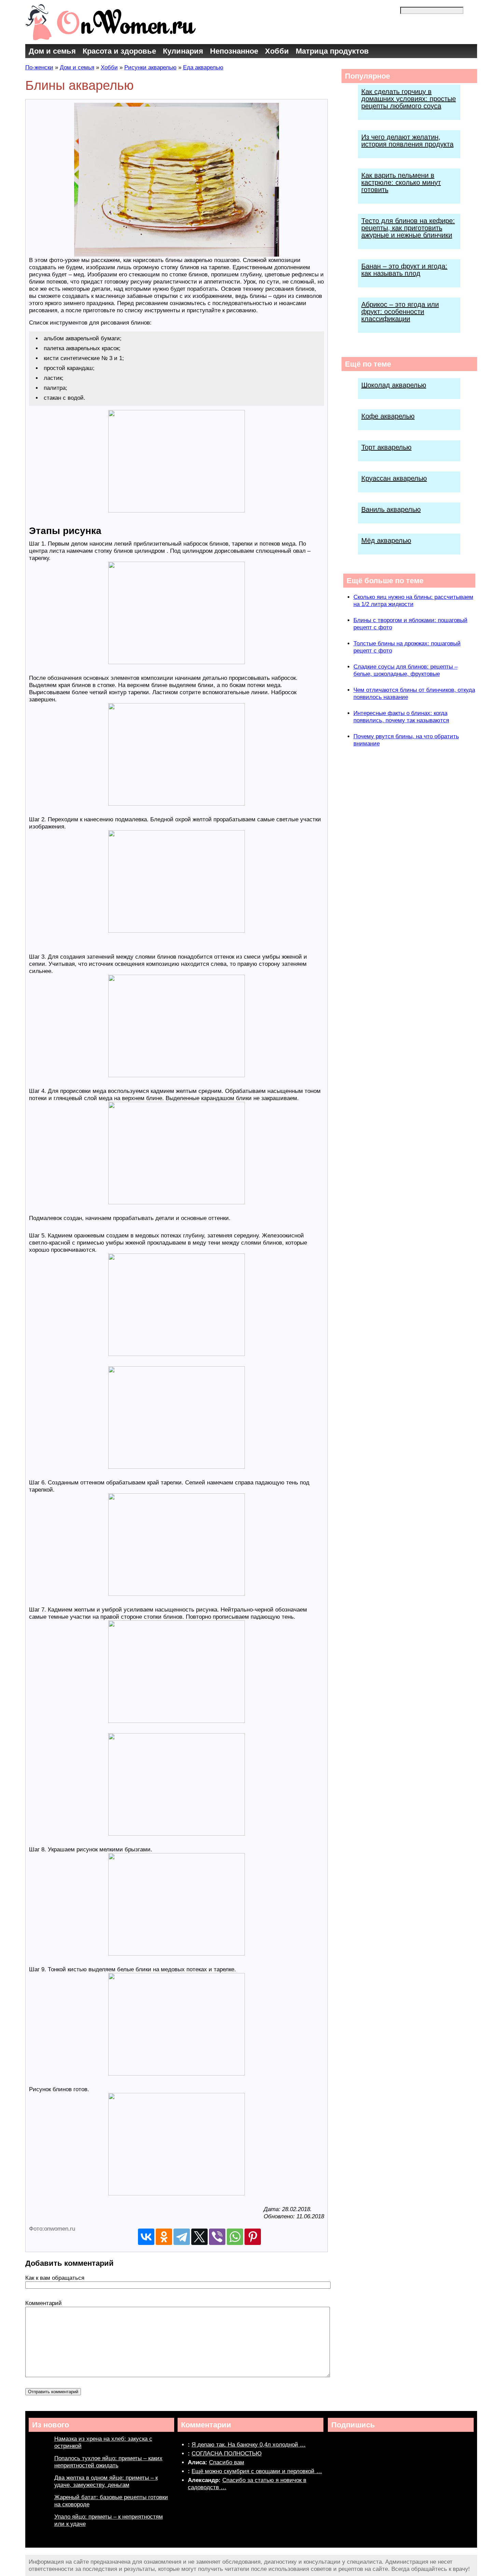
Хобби (277, 51)
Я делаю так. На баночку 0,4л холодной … (249, 2445)
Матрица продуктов (332, 51)
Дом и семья (52, 51)
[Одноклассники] (164, 2237)
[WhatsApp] (235, 2237)
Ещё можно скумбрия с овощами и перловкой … (257, 2471)
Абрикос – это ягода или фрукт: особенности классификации (400, 312)
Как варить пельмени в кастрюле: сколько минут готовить (401, 182)
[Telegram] (182, 2237)
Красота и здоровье (119, 51)
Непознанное (234, 51)
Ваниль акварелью (391, 509)
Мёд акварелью (386, 540)
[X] (199, 2237)
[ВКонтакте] (146, 2237)
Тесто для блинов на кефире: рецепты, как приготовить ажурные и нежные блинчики (408, 228)
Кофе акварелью (388, 416)
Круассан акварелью (394, 478)
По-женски (39, 67)
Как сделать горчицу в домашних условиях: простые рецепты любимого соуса (409, 99)
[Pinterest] (253, 2237)
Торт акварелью (386, 447)
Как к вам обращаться (55, 2278)
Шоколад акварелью (394, 385)
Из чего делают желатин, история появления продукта (407, 141)
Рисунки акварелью (150, 67)
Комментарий (44, 2303)
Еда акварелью (203, 67)
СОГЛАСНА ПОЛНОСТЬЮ (227, 2454)
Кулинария (183, 51)
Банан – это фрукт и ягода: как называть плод (404, 270)
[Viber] (217, 2237)
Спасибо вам (227, 2462)
